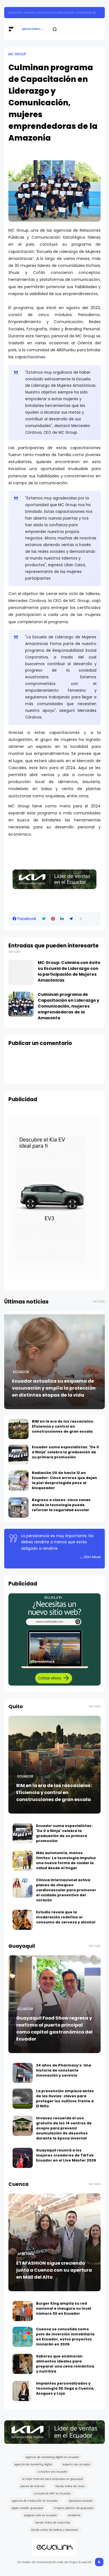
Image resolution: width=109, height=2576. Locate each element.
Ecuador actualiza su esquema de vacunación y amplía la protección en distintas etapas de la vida (54, 1388)
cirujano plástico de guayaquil (74, 2508)
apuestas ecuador (81, 2501)
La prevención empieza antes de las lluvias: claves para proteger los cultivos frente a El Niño (65, 2099)
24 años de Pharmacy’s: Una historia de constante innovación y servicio (64, 2070)
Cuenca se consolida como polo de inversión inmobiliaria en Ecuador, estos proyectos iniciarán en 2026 (65, 2337)
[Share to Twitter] (44, 919)
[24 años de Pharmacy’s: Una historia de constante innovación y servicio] (23, 2073)
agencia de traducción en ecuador (35, 2501)
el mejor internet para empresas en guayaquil (53, 2479)
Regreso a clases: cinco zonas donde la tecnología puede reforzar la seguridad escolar (61, 1505)
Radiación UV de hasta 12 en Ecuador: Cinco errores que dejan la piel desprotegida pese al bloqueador (64, 1480)
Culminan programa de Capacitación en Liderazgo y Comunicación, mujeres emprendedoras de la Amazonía (68, 1006)
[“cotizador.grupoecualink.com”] (54, 1684)
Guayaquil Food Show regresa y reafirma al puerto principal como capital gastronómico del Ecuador (54, 2028)
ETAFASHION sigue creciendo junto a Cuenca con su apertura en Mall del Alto (54, 2270)
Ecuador (21, 1372)
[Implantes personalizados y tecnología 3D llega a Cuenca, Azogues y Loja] (23, 2391)
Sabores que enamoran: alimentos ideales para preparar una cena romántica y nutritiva (65, 2364)
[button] (81, 919)
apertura (26, 2254)
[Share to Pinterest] (53, 919)
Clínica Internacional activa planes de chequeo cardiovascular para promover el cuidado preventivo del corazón (66, 1890)
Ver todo (14, 952)
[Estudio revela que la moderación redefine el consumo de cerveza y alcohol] (23, 1920)
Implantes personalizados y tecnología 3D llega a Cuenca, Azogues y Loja (65, 2388)
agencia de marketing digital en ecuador (52, 2457)
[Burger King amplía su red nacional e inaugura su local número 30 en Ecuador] (23, 2311)
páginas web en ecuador (41, 2515)
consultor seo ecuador (53, 2471)
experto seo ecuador (77, 2464)
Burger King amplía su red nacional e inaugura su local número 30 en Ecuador (64, 2308)
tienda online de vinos (70, 2486)
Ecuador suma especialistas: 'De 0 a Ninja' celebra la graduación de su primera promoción (65, 1452)
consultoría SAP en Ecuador (52, 2493)
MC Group (17, 54)
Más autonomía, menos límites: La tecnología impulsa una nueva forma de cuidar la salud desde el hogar (66, 1860)
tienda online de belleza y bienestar (55, 2530)
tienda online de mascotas (53, 2522)
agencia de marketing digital (33, 2464)
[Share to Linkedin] (62, 919)
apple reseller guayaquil (27, 2508)
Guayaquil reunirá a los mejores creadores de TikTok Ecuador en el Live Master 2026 (66, 2155)
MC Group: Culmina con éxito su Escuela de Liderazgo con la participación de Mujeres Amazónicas (69, 971)
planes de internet (33, 2486)
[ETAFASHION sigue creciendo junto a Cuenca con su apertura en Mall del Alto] (54, 2242)
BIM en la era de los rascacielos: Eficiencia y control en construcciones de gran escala (63, 1426)
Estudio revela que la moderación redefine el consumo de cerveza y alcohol (66, 1917)
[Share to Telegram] (71, 919)
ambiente (74, 2515)
